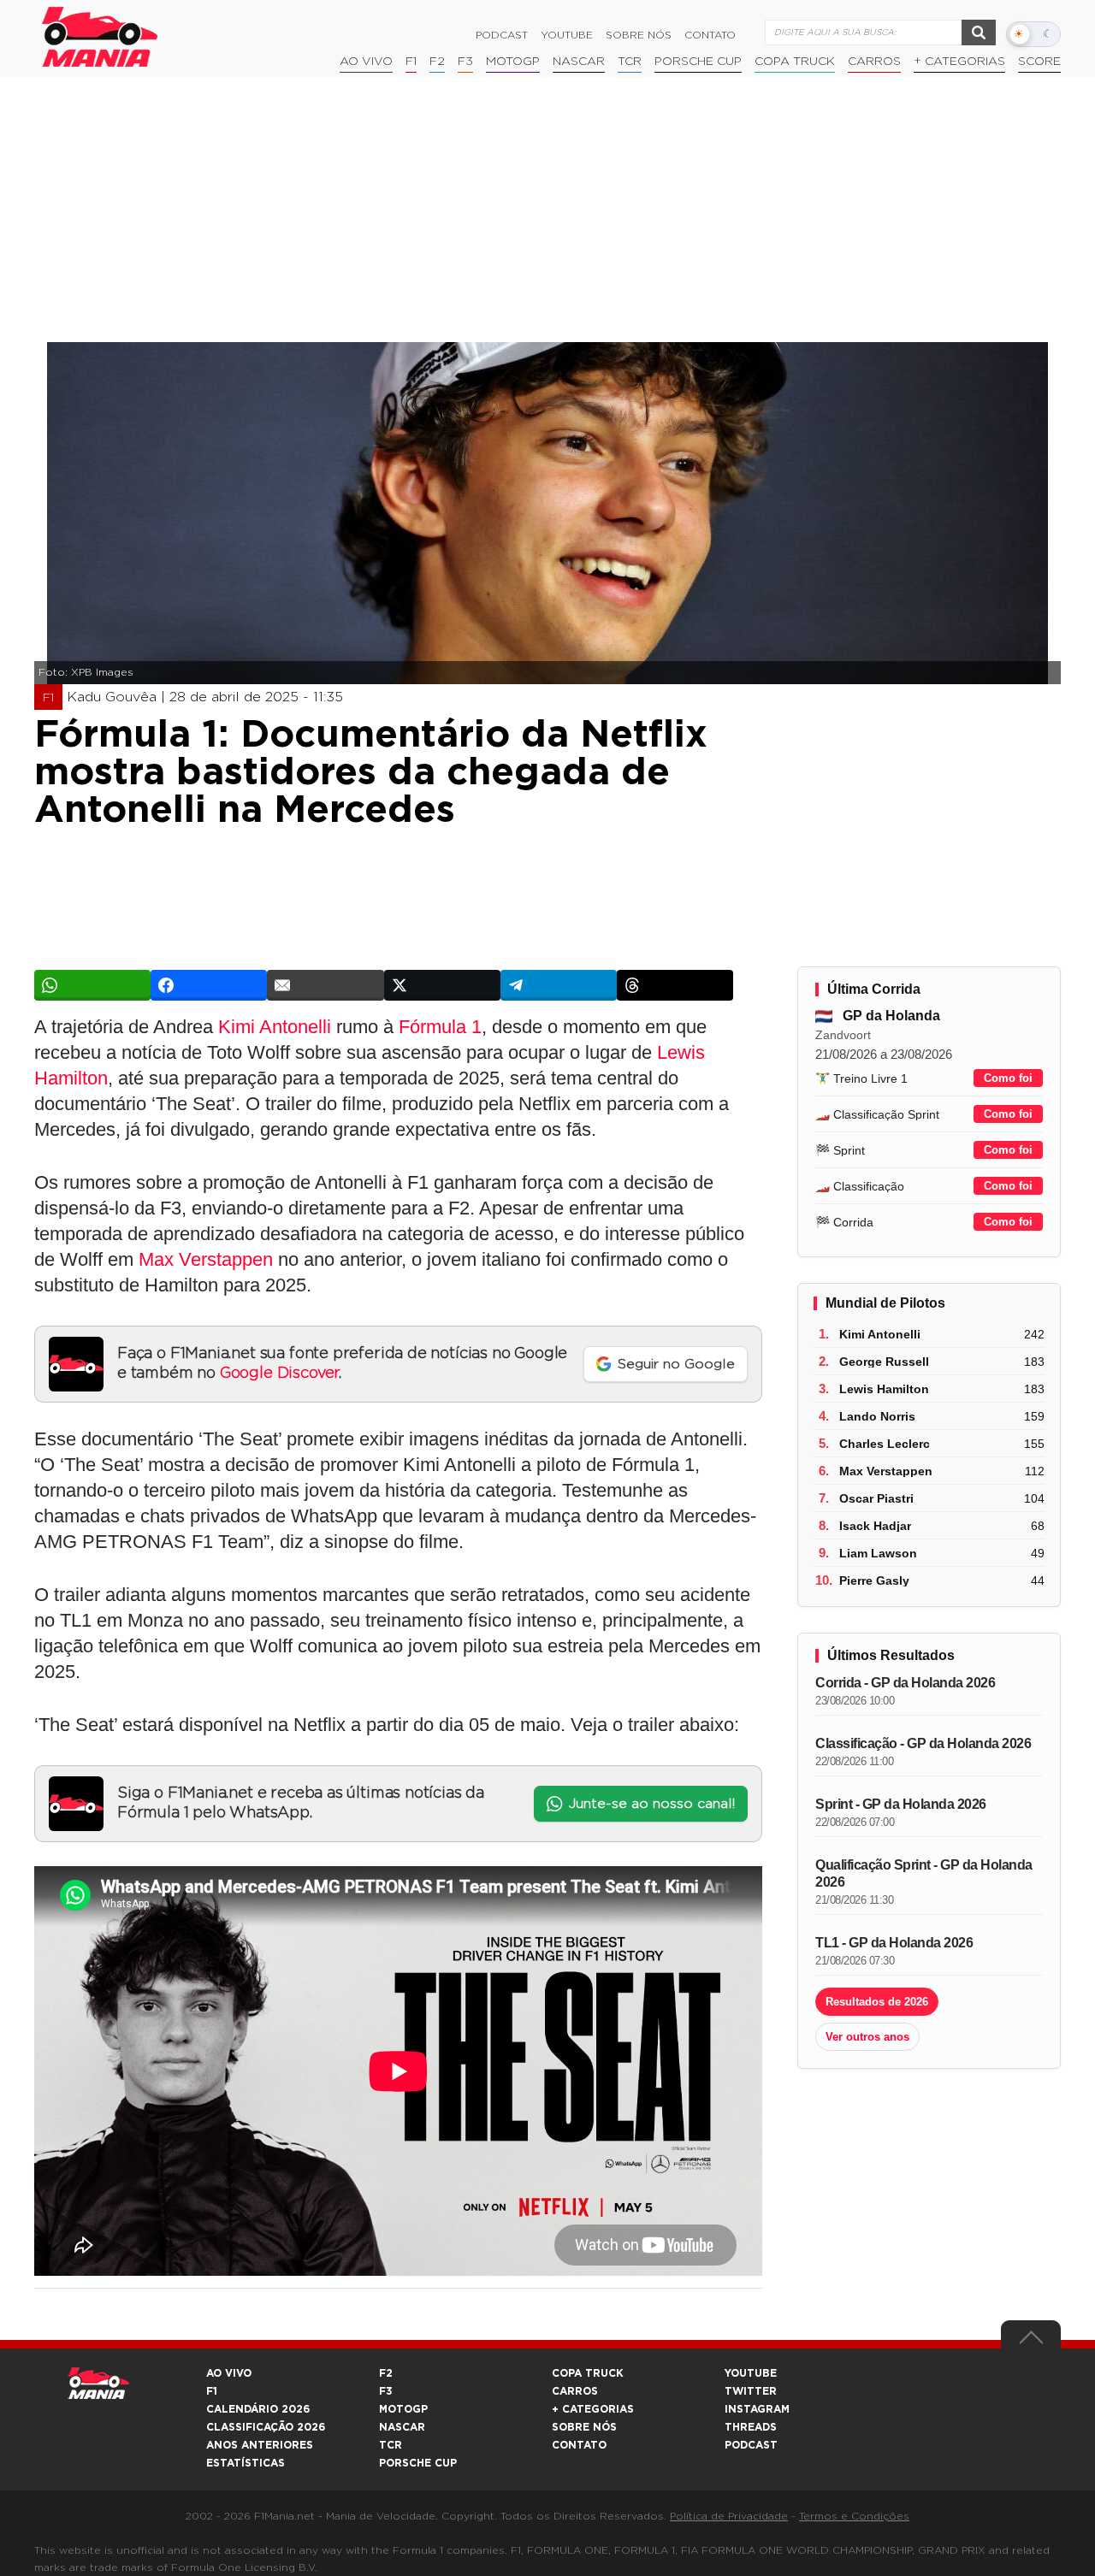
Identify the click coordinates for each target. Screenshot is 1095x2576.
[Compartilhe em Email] (325, 985)
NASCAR (579, 62)
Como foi (1008, 1078)
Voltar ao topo (1031, 2342)
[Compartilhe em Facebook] (209, 985)
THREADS (751, 2427)
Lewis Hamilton (884, 1389)
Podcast (502, 35)
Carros (874, 62)
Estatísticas (246, 2463)
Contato (710, 35)
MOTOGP (403, 2409)
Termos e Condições (854, 2516)
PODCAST (751, 2445)
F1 (411, 62)
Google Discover (279, 1374)
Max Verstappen (206, 1259)
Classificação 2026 (266, 2427)
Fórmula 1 (440, 1027)
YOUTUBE (751, 2373)
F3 (465, 62)
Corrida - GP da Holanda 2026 (905, 1683)
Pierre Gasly (874, 1580)
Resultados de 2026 (877, 2002)
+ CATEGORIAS (959, 62)
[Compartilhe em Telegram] (559, 985)
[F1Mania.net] (100, 37)
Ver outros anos (867, 2037)
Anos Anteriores (260, 2445)
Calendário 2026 (258, 2409)
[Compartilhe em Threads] (675, 985)
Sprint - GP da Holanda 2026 (901, 1804)
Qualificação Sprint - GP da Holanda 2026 (924, 1873)
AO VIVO (229, 2373)
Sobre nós (639, 35)
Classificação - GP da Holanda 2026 (923, 1743)
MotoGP (513, 62)
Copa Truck (795, 62)
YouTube (567, 35)
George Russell (884, 1362)
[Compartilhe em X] (442, 985)
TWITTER (751, 2391)
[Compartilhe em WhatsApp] (92, 985)
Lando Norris (877, 1416)
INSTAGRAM (757, 2409)
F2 (437, 62)
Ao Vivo (366, 62)
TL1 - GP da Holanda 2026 (894, 1943)
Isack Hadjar (875, 1526)
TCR (630, 62)
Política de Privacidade (729, 2516)
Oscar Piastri (876, 1498)
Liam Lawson (878, 1553)
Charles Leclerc (885, 1444)
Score (1039, 62)
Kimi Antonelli (275, 1027)
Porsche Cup (698, 62)
